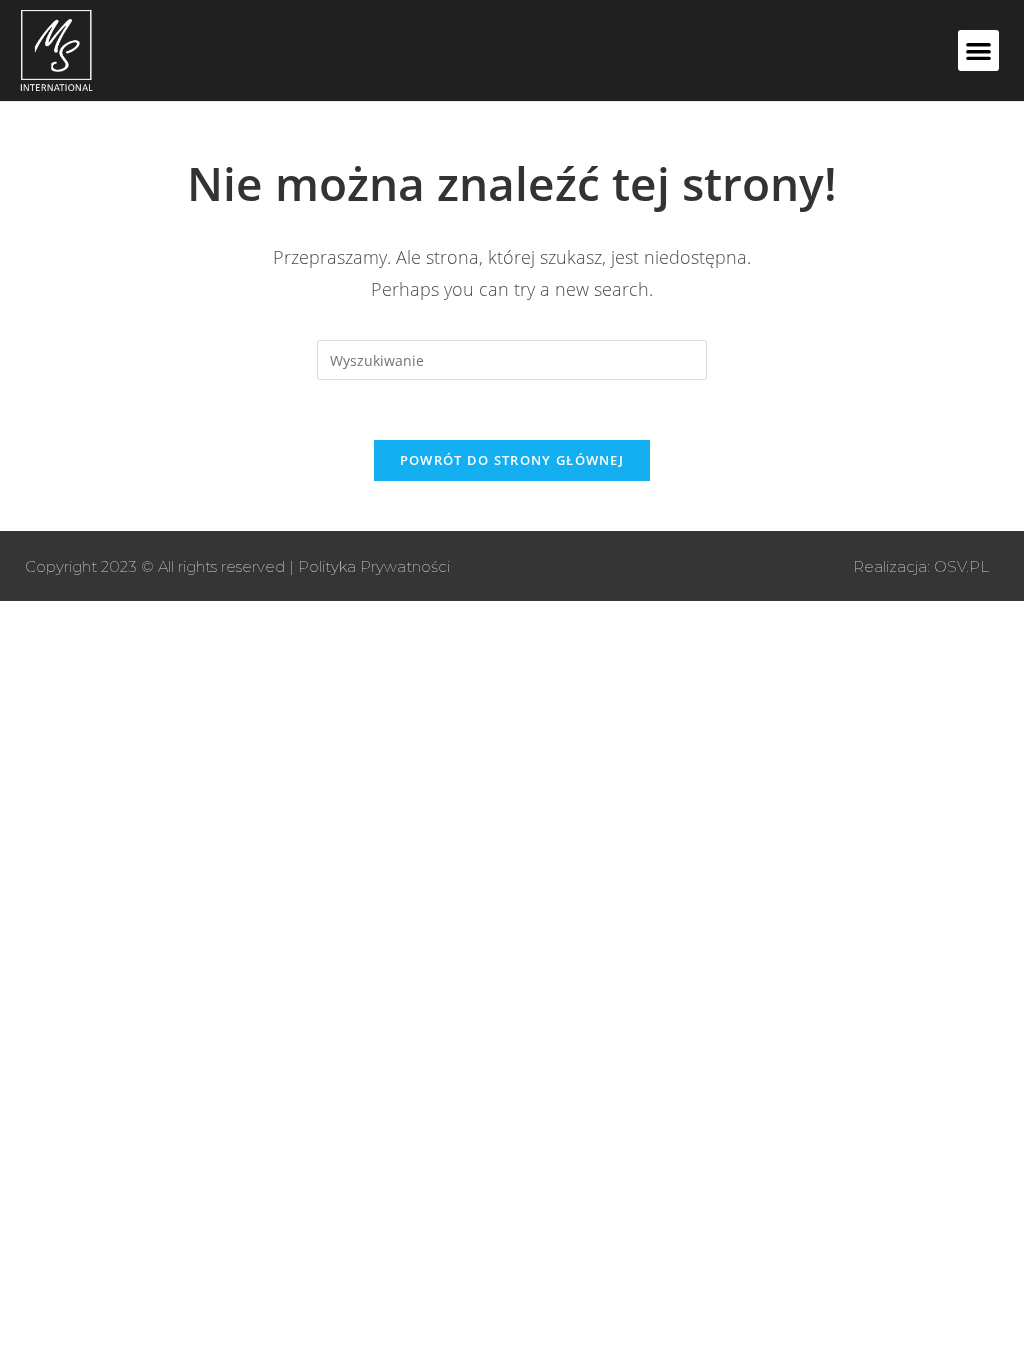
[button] (978, 50)
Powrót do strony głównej (512, 460)
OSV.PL (961, 566)
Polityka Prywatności (374, 566)
